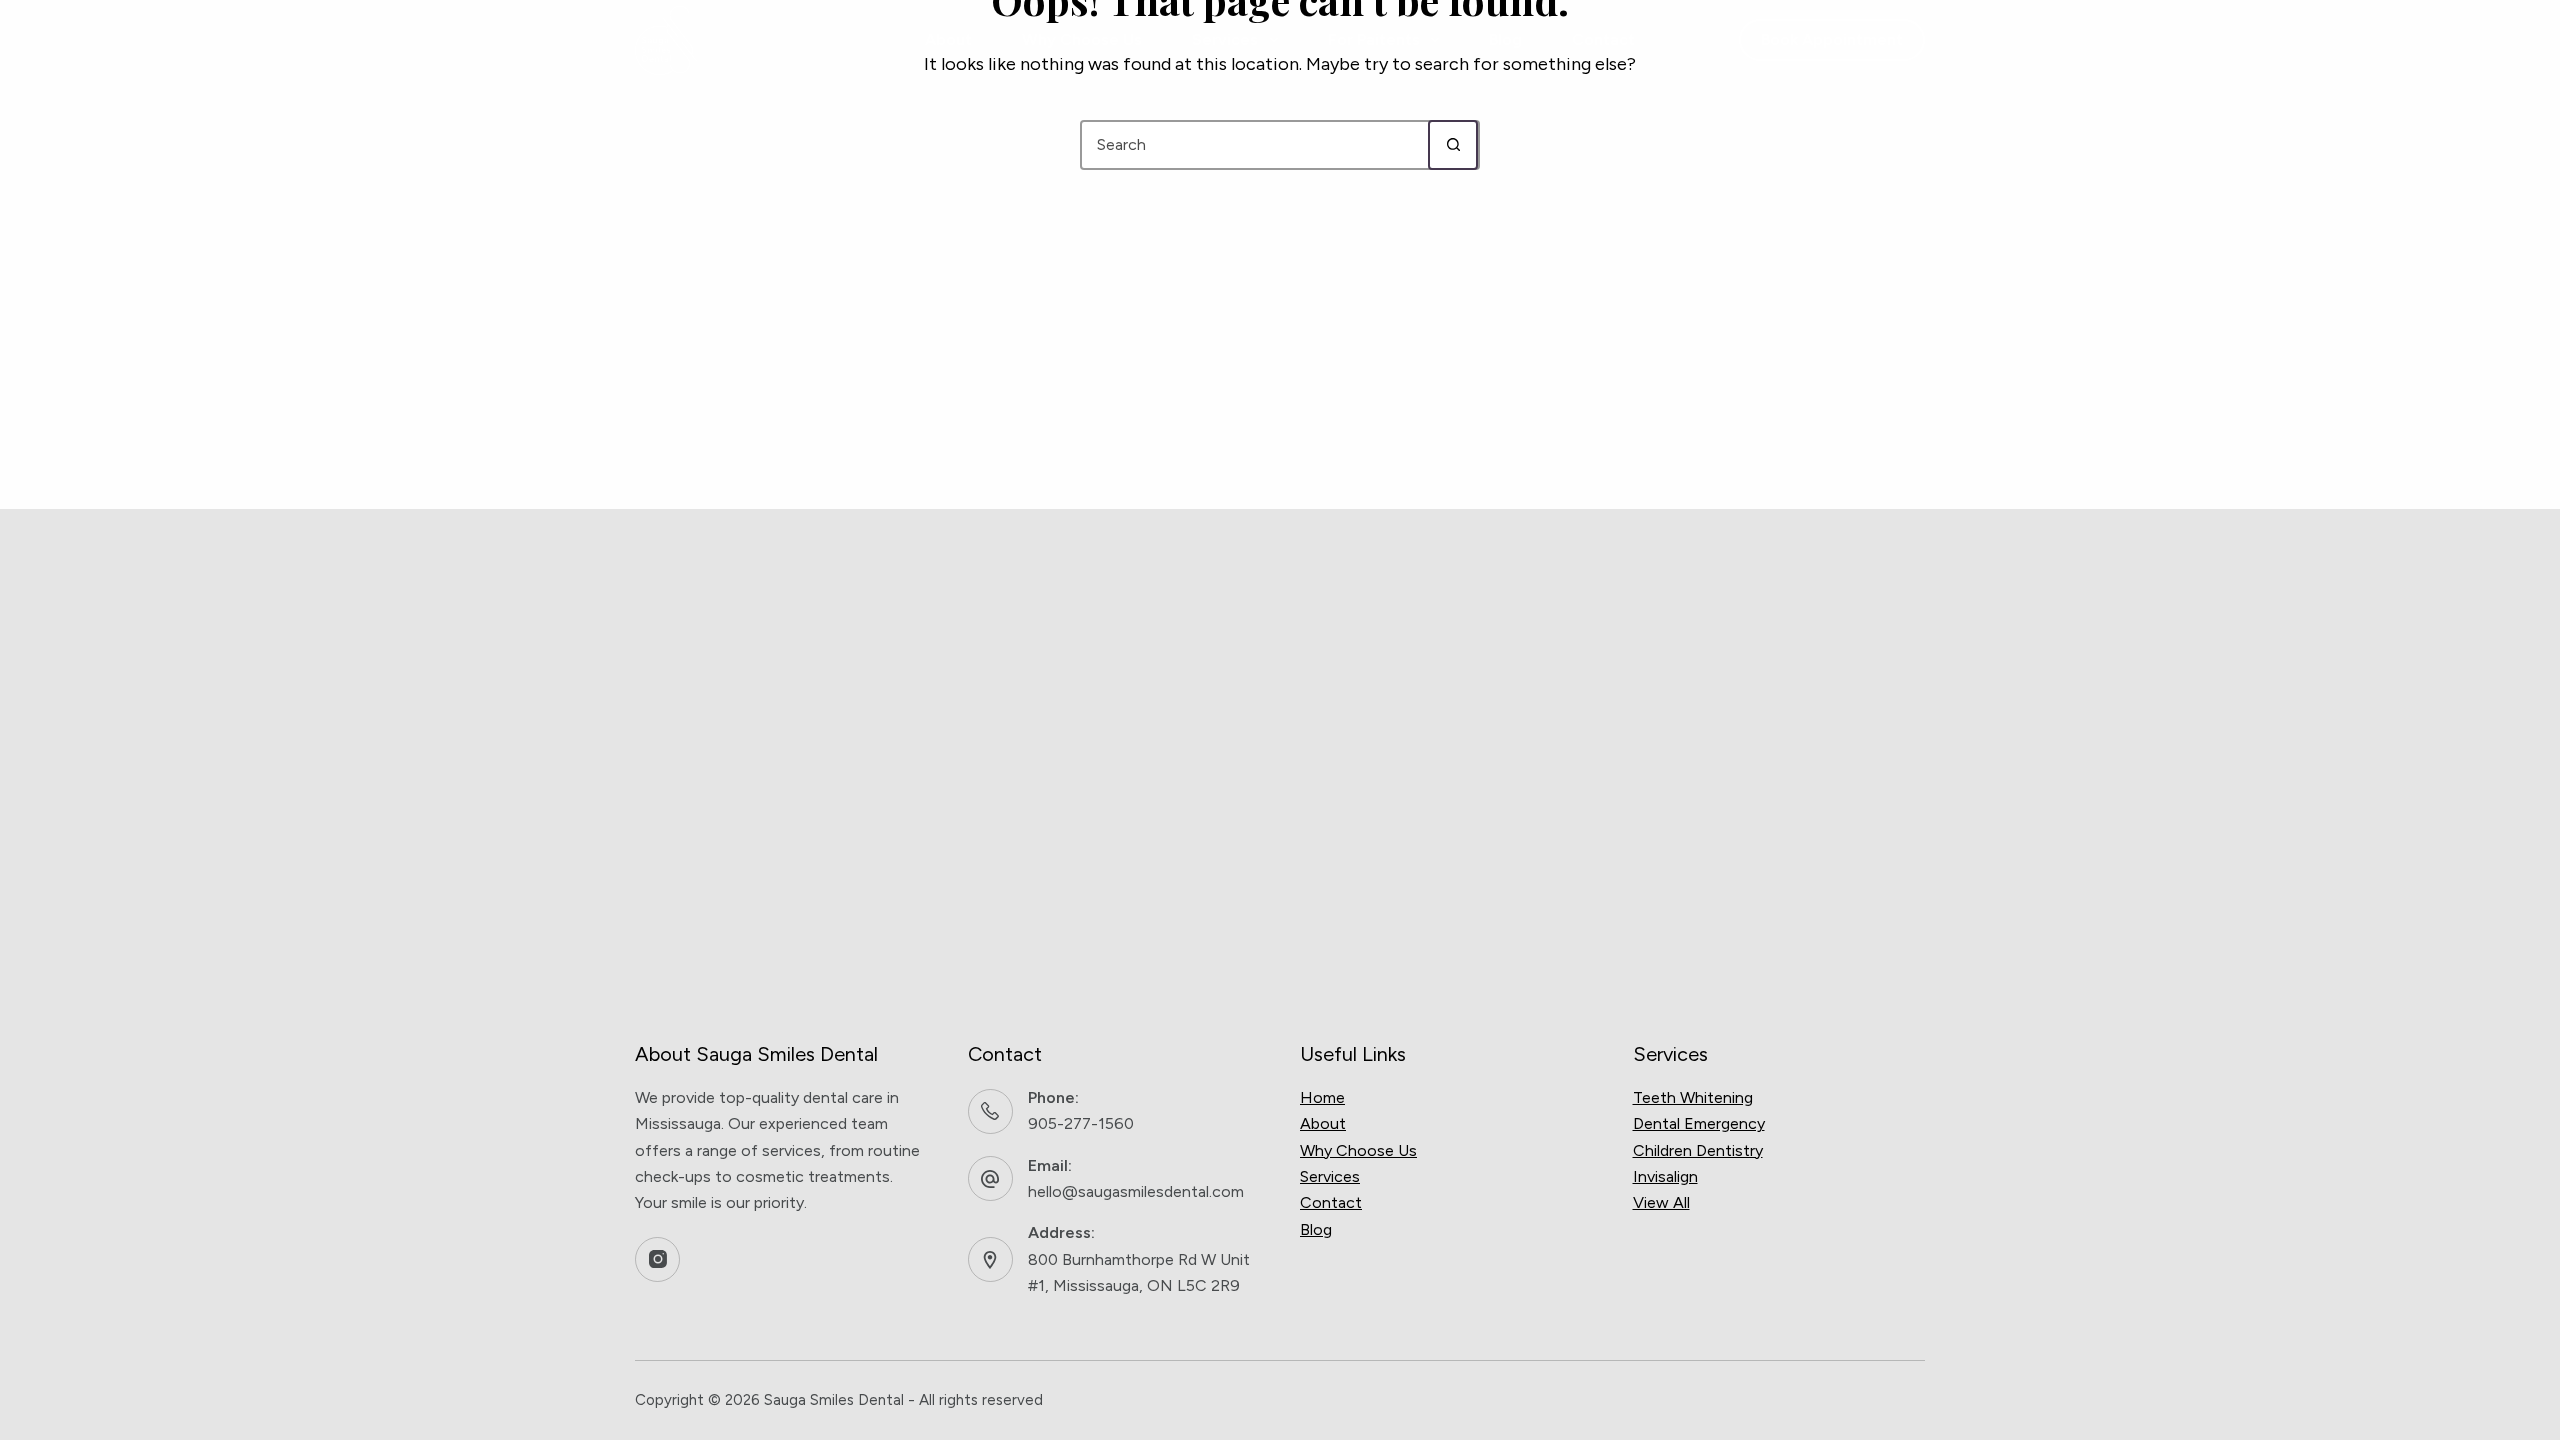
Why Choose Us (1082, 39)
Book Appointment (1832, 39)
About (948, 39)
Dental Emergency (1699, 1123)
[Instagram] (657, 1259)
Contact (1603, 39)
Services (1225, 39)
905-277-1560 (1081, 1123)
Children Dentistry (1698, 1150)
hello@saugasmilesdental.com (1136, 1191)
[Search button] (1453, 145)
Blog (1505, 39)
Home (1322, 1097)
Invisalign (1665, 1176)
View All (1661, 1202)
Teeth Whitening (1693, 1097)
